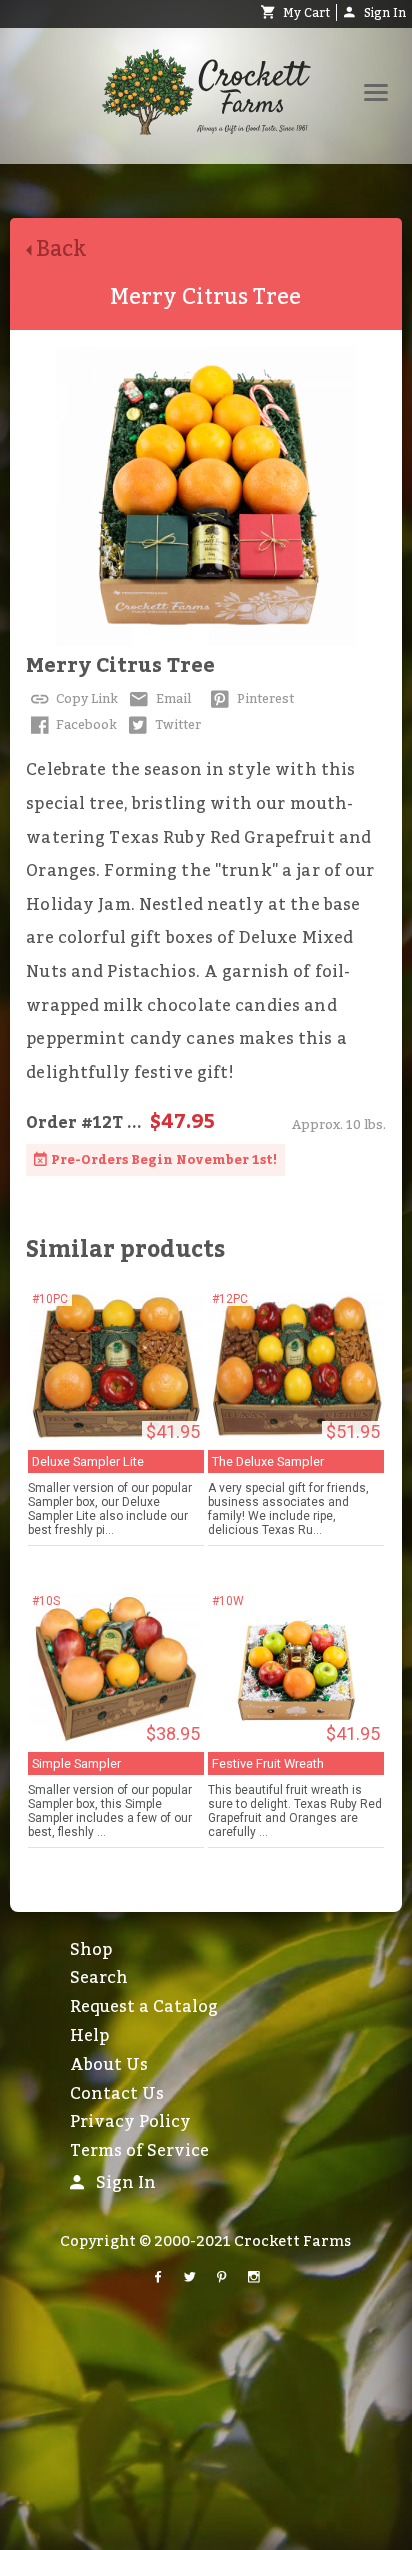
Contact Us (117, 2094)
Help (89, 2036)
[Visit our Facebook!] (158, 2278)
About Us (109, 2065)
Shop (91, 1950)
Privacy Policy (130, 2122)
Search (99, 1978)
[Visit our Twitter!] (190, 2278)
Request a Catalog (144, 2007)
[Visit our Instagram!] (254, 2278)
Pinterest (264, 699)
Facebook (85, 725)
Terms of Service (139, 2151)
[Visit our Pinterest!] (222, 2278)
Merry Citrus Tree (120, 666)
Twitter (176, 725)
